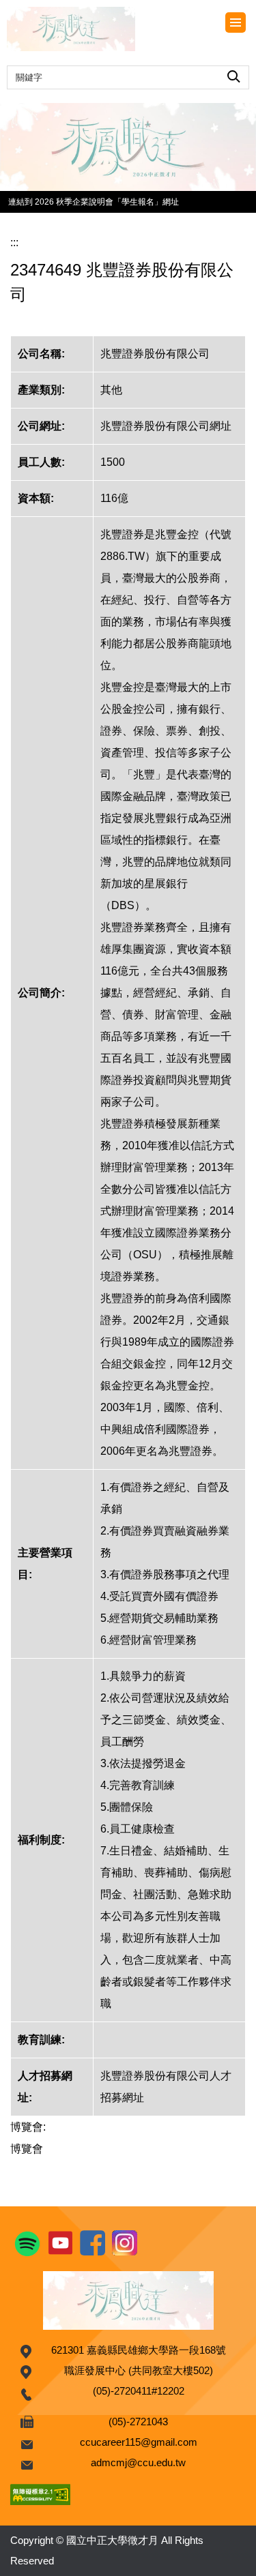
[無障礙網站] (40, 2493)
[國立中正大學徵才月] (92, 29)
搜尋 (234, 74)
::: (14, 242)
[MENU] (236, 23)
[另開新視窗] (128, 147)
